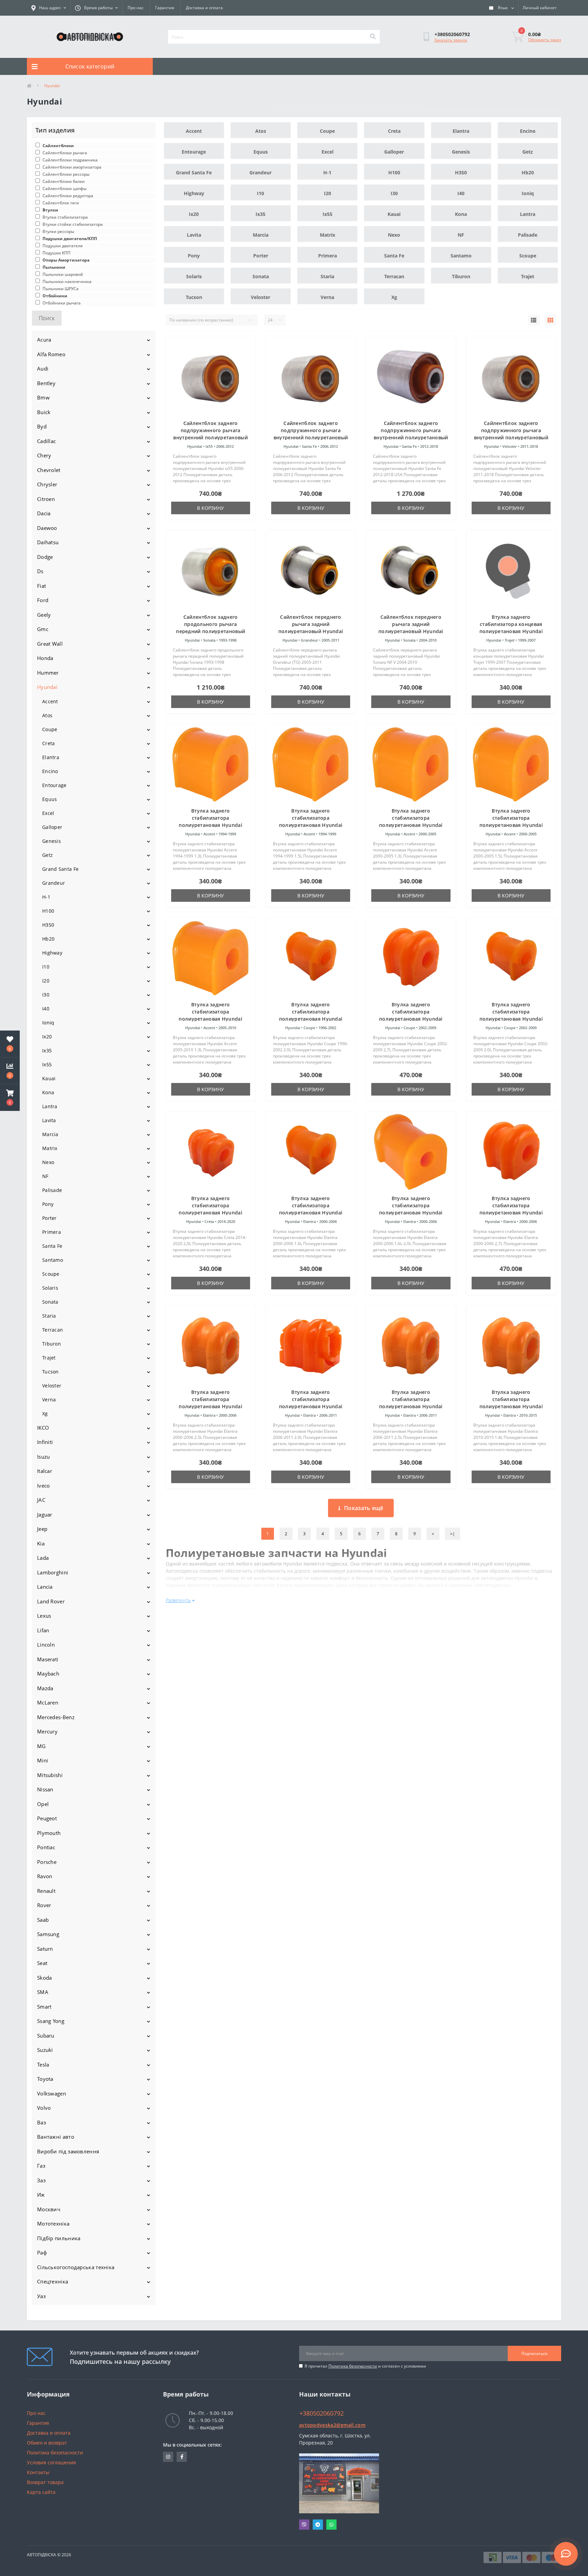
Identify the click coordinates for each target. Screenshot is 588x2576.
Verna (49, 1400)
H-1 (46, 897)
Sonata (50, 1302)
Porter (50, 1218)
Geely (44, 615)
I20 (46, 981)
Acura (44, 340)
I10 (46, 967)
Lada (43, 1558)
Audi (43, 368)
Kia (41, 1543)
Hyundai (47, 687)
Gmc (43, 629)
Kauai (49, 1078)
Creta (49, 743)
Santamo (53, 1260)
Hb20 (48, 939)
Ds (40, 571)
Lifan (43, 1630)
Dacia (44, 513)
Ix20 (47, 1036)
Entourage (54, 785)
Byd (42, 426)
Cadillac (46, 441)
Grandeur (54, 883)
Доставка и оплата (204, 8)
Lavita (49, 1120)
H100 (48, 911)
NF (45, 1176)
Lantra (50, 1106)
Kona (48, 1092)
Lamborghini (53, 1572)
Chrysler (47, 484)
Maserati (48, 1659)
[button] (10, 1098)
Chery (44, 455)
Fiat (42, 586)
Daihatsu (48, 542)
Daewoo (47, 528)
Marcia (50, 1134)
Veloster (52, 1386)
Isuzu (44, 1457)
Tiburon (52, 1344)
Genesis (52, 841)
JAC (41, 1500)
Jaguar (45, 1514)
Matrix (50, 1148)
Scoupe (51, 1274)
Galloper (52, 827)
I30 (46, 995)
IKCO (43, 1428)
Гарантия (165, 8)
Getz (47, 855)
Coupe (50, 729)
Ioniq (48, 1023)
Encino (50, 771)
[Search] (373, 37)
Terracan (53, 1330)
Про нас (136, 8)
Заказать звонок (451, 40)
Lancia (45, 1587)
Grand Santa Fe (60, 869)
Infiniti (45, 1442)
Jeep (42, 1529)
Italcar (45, 1471)
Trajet (49, 1358)
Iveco (44, 1486)
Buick (44, 412)
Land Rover (51, 1601)
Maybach (48, 1674)
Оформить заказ (545, 40)
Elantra (51, 757)
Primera (52, 1232)
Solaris (50, 1288)
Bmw (43, 397)
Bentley (46, 383)
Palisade (52, 1190)
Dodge (45, 557)
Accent (50, 701)
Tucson (51, 1372)
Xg (45, 1413)
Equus (50, 799)
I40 (46, 1009)
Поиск (47, 318)
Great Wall (50, 644)
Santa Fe (52, 1246)
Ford (43, 600)
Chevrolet (49, 470)
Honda (45, 658)
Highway (52, 953)
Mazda (45, 1688)
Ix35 (47, 1050)
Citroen (46, 499)
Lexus (44, 1616)
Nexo (48, 1162)
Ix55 (47, 1064)
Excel (48, 813)
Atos (47, 715)
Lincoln (46, 1645)
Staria (49, 1316)
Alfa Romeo (51, 354)
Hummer (48, 673)
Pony (48, 1204)
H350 (48, 925)
